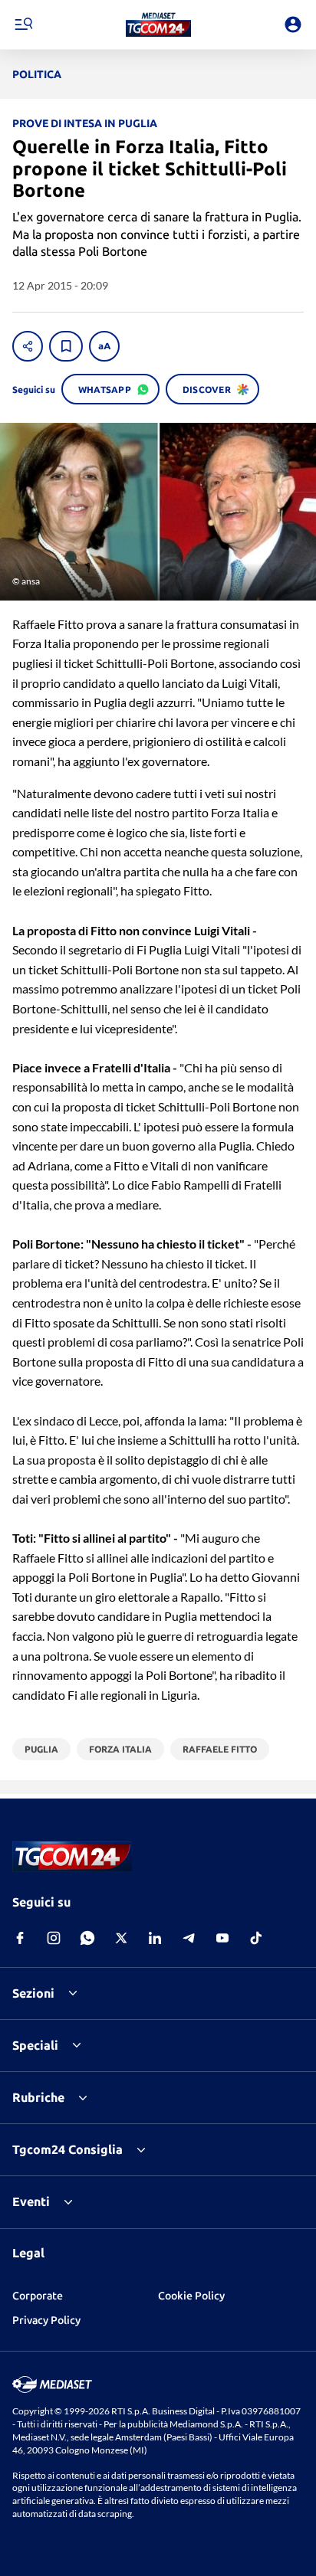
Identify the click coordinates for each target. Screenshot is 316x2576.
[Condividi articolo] (28, 346)
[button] (158, 25)
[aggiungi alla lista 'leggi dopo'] (66, 346)
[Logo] (158, 25)
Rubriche (38, 2097)
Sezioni (33, 1993)
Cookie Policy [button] (191, 2296)
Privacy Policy (46, 2320)
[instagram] (54, 1938)
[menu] (23, 25)
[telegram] (189, 1938)
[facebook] (20, 1938)
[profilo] (293, 25)
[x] (121, 1938)
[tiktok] (256, 1938)
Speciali (35, 2045)
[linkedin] (155, 1938)
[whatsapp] (87, 1938)
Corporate (38, 2296)
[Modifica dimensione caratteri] (104, 346)
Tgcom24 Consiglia (67, 2149)
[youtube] (222, 1938)
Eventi (31, 2201)
